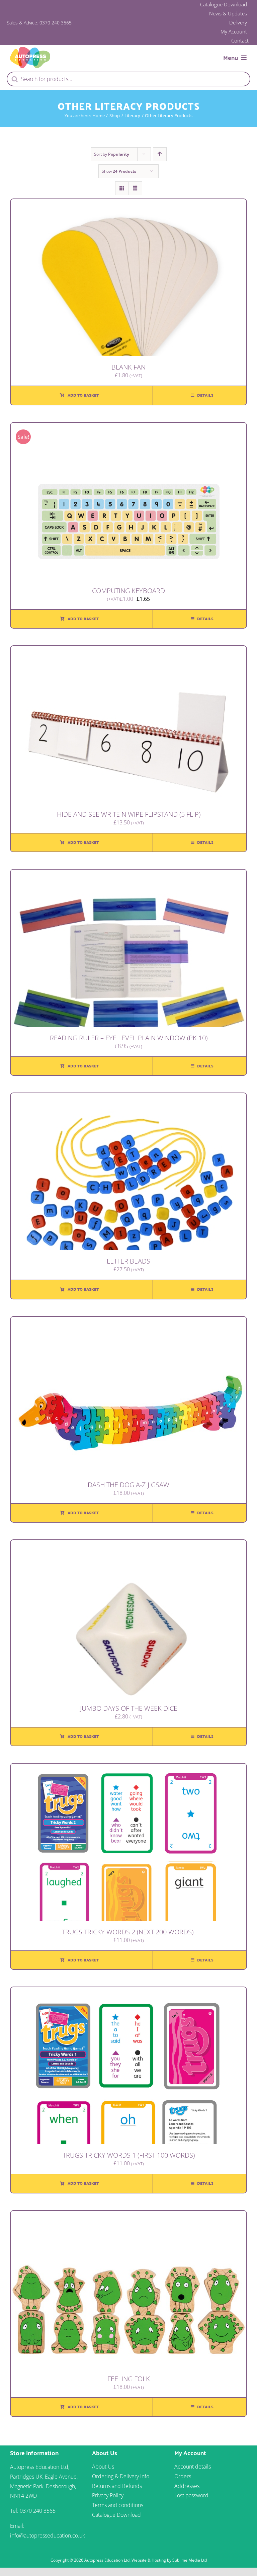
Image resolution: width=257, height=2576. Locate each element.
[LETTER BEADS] (128, 1098)
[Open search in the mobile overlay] (128, 79)
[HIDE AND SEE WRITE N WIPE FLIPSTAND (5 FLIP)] (128, 651)
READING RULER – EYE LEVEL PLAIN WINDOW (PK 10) (129, 1038)
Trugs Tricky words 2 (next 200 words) (128, 1932)
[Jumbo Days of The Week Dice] (128, 1545)
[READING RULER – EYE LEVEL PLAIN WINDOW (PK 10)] (128, 874)
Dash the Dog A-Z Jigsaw (128, 1485)
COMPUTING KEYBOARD (128, 591)
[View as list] (135, 188)
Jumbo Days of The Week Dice (129, 1708)
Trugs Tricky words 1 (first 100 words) (129, 2155)
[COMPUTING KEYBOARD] (128, 427)
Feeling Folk (129, 2379)
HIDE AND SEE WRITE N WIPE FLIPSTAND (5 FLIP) (129, 814)
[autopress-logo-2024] (30, 50)
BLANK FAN (128, 367)
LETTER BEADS (128, 1261)
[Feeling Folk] (128, 2216)
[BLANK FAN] (128, 204)
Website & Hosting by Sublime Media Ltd (169, 2560)
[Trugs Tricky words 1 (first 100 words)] (128, 1992)
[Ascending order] (160, 154)
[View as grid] (122, 188)
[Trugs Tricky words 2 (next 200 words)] (128, 1768)
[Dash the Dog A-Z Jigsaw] (128, 1321)
